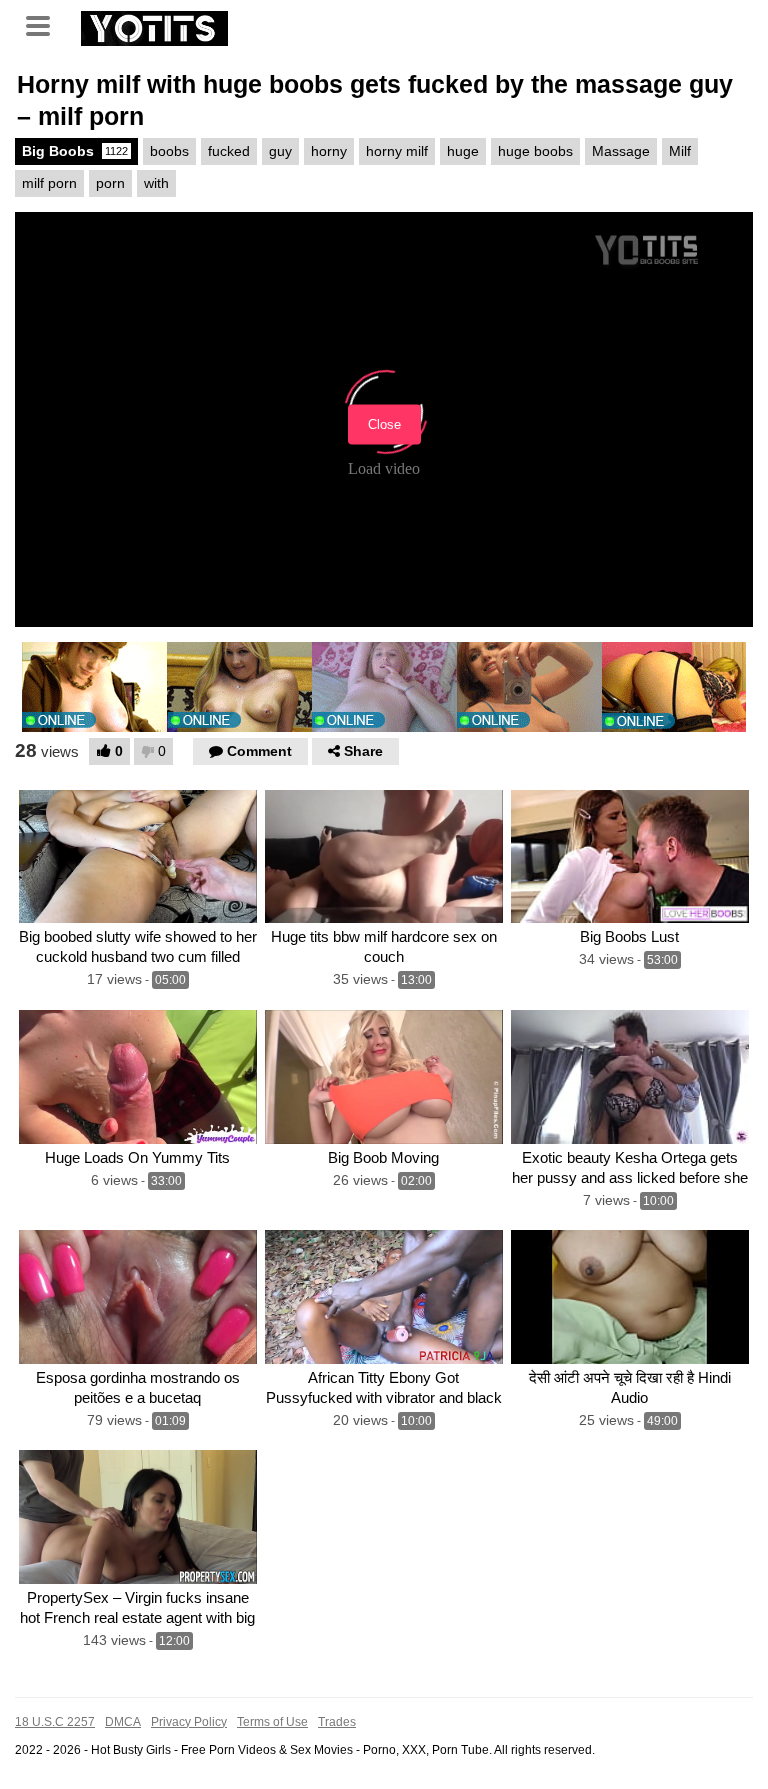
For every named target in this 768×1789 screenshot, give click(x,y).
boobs (169, 151)
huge (463, 151)
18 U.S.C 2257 (55, 1722)
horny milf (397, 151)
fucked (229, 151)
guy (280, 151)
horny (329, 151)
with (156, 183)
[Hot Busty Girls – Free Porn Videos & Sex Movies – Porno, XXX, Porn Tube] (154, 26)
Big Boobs (75, 151)
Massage (621, 151)
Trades (337, 1722)
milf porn (49, 183)
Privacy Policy (189, 1722)
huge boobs (535, 151)
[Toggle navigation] (45, 24)
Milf (680, 151)
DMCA (123, 1722)
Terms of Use (272, 1722)
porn (110, 183)
